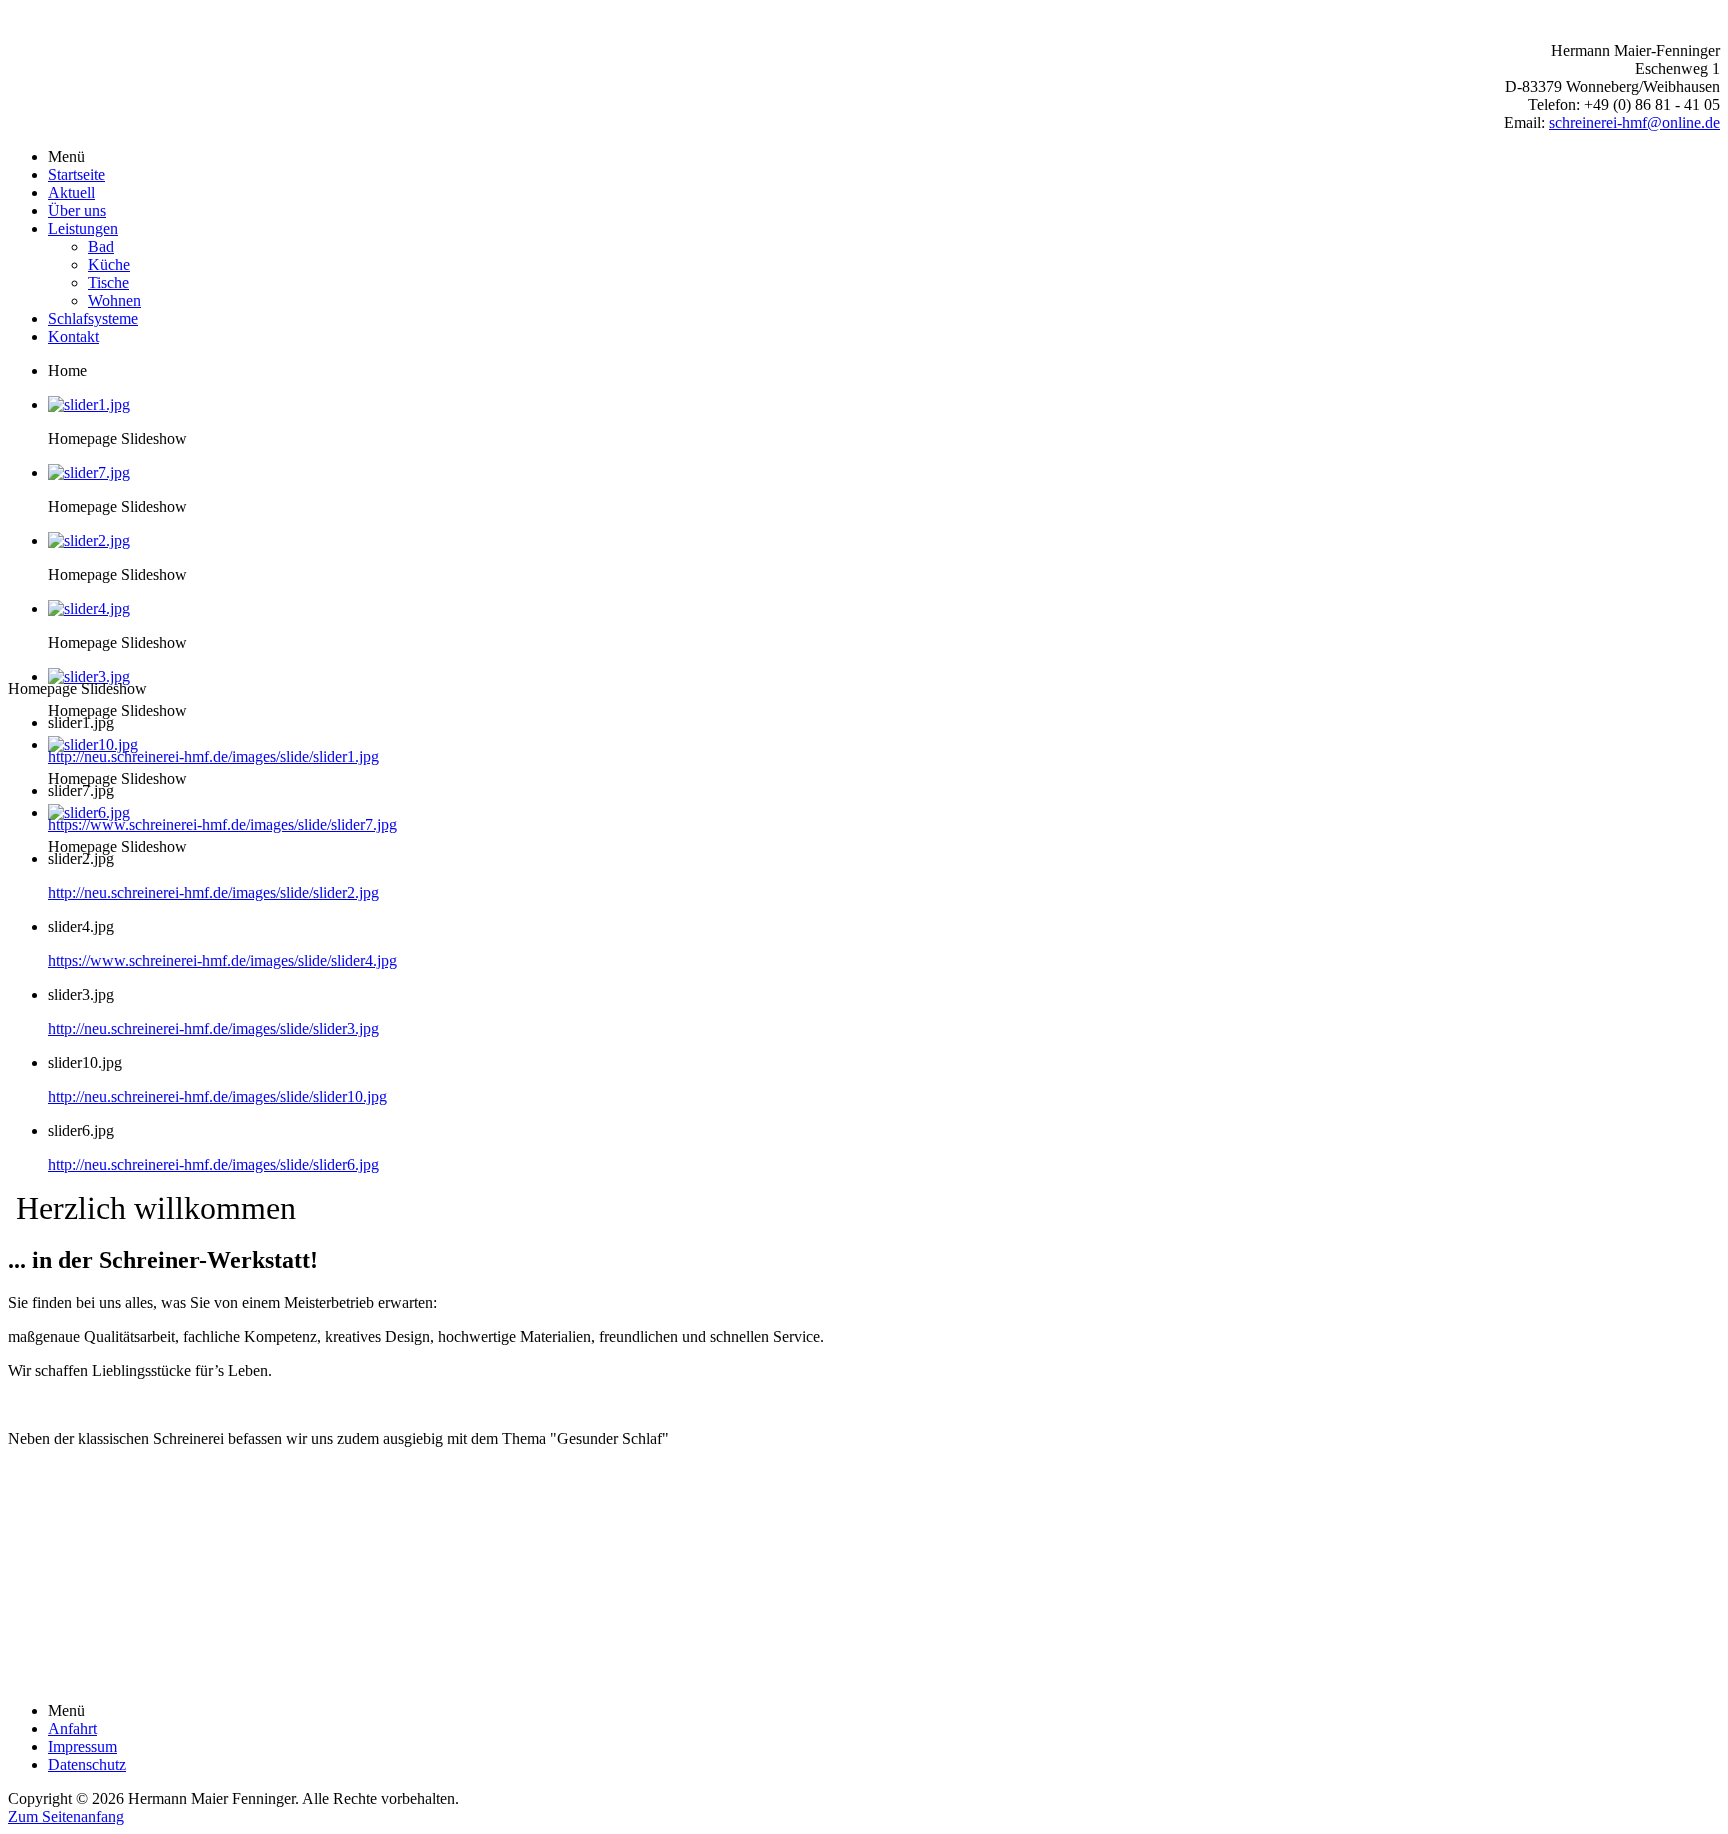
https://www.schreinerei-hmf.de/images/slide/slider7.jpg (222, 824)
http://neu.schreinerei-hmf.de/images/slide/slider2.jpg (213, 892)
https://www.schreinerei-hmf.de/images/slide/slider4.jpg (222, 960)
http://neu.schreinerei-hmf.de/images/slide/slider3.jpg (213, 1028)
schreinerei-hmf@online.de (1634, 122)
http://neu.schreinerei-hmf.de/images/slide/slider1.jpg (213, 756)
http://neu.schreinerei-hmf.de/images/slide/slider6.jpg (213, 1164)
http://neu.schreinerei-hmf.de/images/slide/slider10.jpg (217, 1096)
